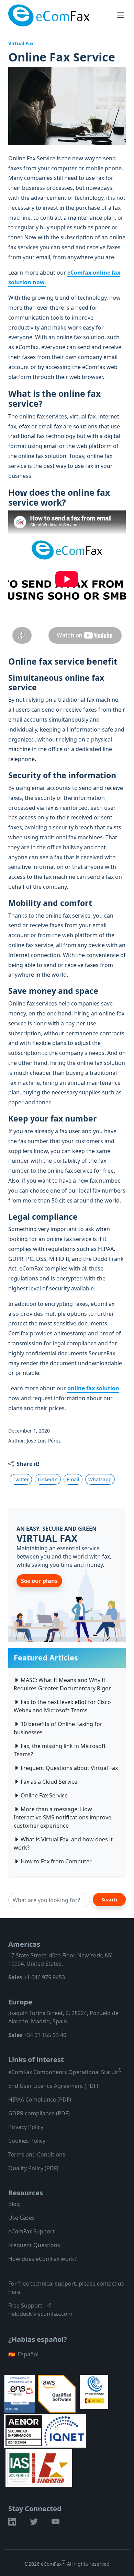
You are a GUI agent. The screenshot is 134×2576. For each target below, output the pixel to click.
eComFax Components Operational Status (65, 2072)
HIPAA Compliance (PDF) (40, 2100)
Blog (14, 2204)
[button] (12, 2522)
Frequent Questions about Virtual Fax (69, 1768)
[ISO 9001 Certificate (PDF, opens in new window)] (39, 2468)
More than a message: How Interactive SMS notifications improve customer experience (63, 1817)
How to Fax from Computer (56, 1861)
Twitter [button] (21, 1479)
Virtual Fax (21, 43)
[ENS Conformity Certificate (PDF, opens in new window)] (20, 2393)
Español (23, 2354)
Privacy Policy (26, 2127)
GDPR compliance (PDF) (39, 2113)
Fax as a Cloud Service (49, 1782)
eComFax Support (31, 2231)
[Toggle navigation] (121, 15)
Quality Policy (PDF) (33, 2168)
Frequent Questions (34, 2245)
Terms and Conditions (37, 2154)
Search (109, 1900)
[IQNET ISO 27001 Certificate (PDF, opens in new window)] (64, 2430)
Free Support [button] (25, 2305)
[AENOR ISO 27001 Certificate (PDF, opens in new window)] (25, 2430)
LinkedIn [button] (48, 1479)
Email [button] (73, 1479)
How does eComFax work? (42, 2259)
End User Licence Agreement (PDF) (53, 2086)
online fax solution (93, 1388)
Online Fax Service (44, 1795)
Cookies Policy (27, 2141)
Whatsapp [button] (100, 1479)
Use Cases (21, 2218)
